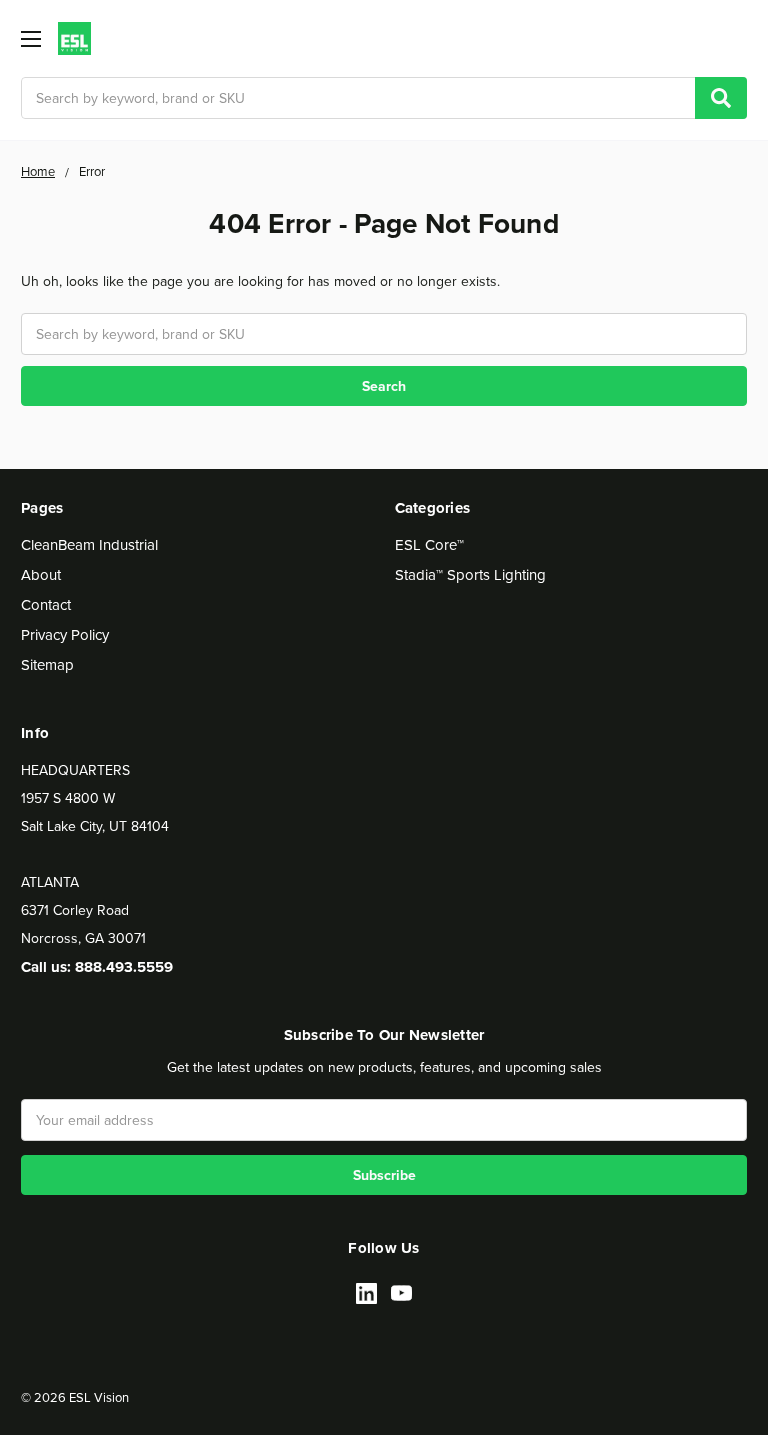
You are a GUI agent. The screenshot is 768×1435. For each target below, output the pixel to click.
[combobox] (384, 98)
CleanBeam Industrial (89, 544)
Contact (46, 604)
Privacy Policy (65, 634)
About (41, 574)
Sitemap (47, 664)
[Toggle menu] (30, 38)
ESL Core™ (429, 544)
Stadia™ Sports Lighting (470, 574)
